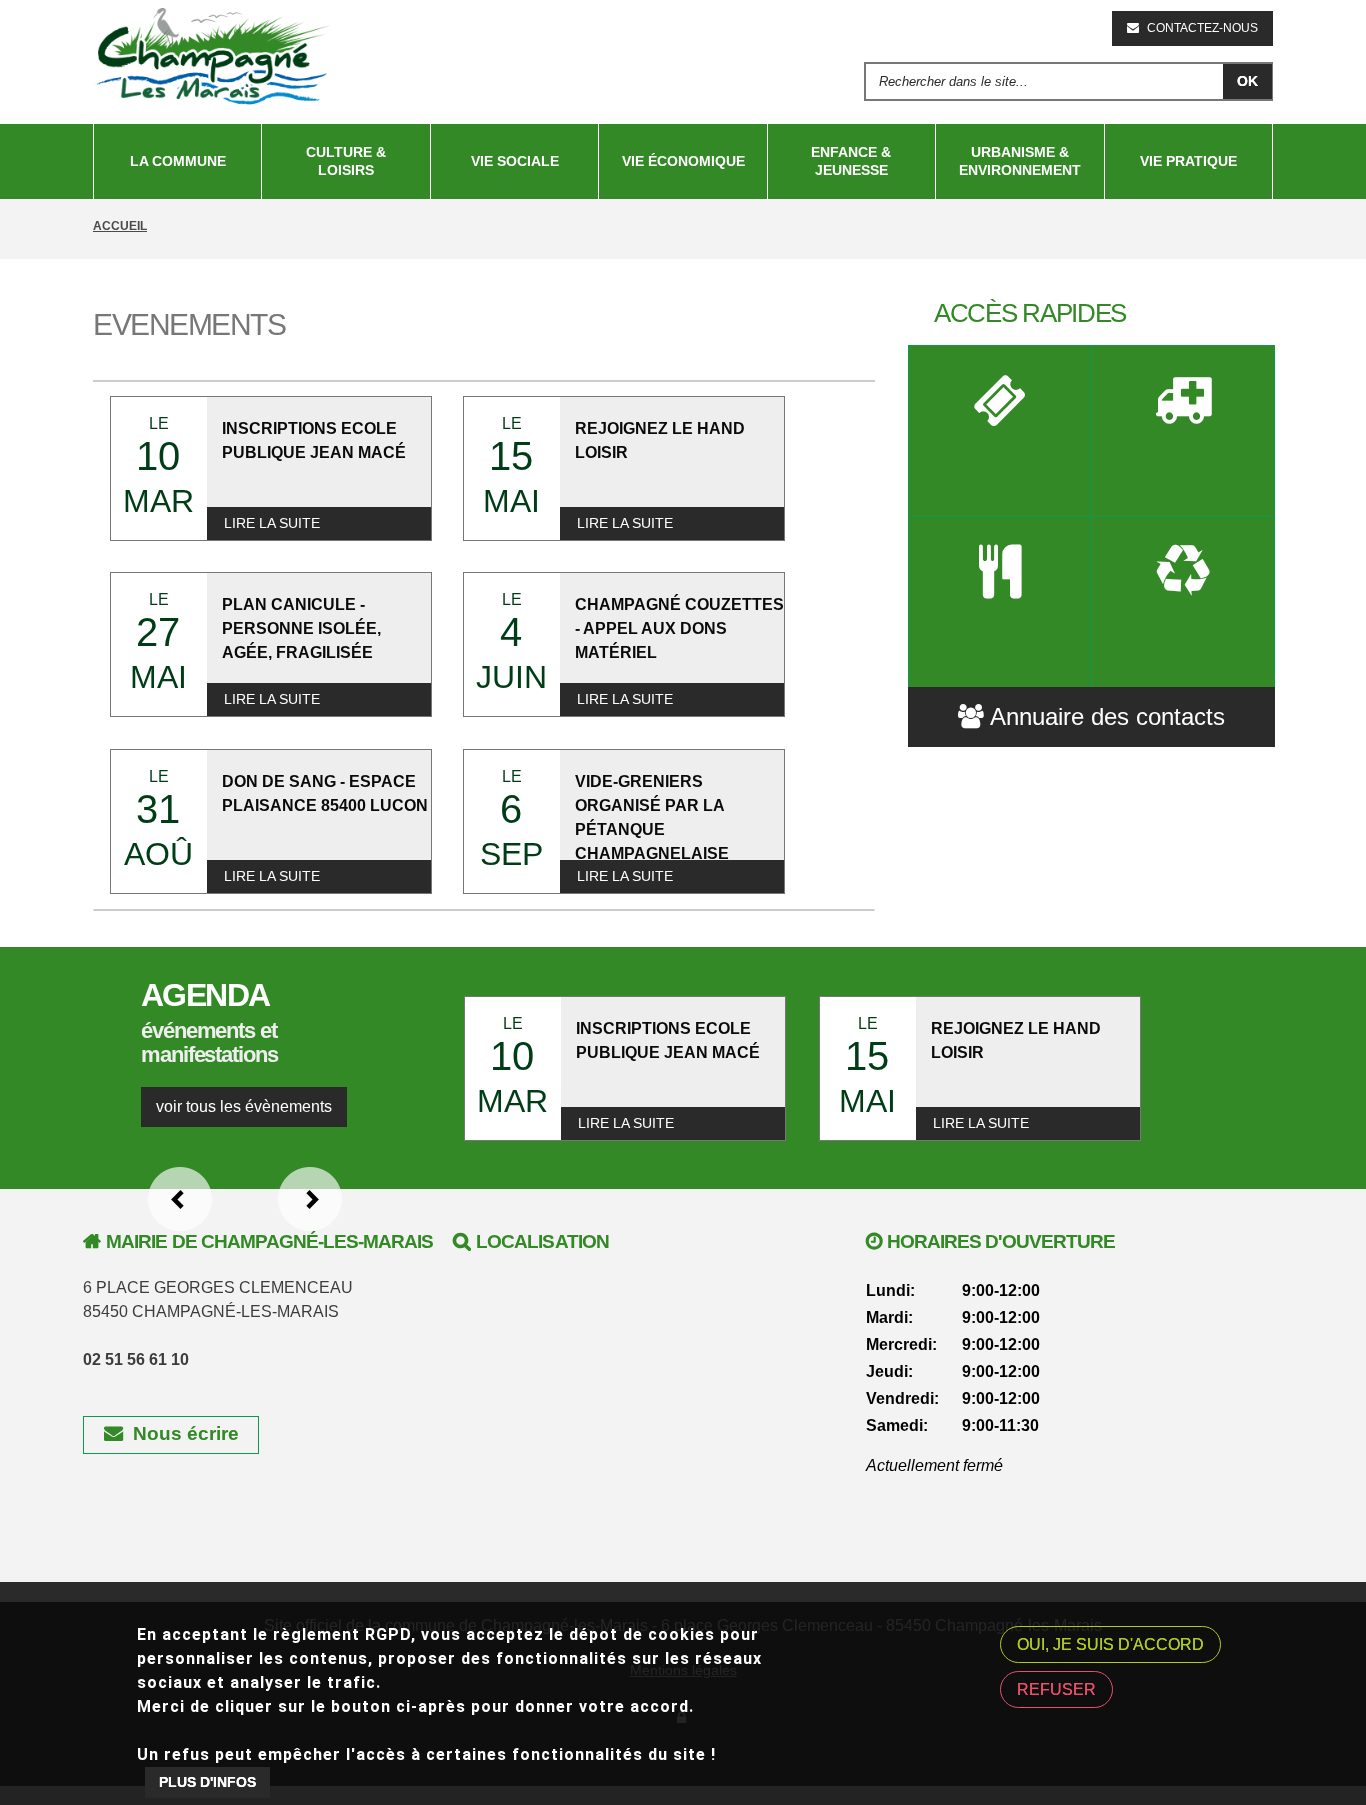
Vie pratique (1188, 161)
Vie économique (683, 161)
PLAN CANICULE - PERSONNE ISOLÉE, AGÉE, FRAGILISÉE (301, 628)
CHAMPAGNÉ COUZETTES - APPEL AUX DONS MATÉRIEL (679, 628)
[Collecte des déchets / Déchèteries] (1183, 601)
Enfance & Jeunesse (851, 161)
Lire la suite (272, 523)
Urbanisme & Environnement (1020, 161)
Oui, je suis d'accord (1110, 1644)
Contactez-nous (1202, 28)
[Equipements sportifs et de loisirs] (1000, 430)
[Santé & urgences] (1183, 430)
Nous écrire (186, 1433)
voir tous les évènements (244, 1106)
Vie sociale (515, 161)
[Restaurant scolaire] (1000, 601)
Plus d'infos (207, 1782)
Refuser (1056, 1689)
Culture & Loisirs (346, 161)
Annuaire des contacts (1107, 716)
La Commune (178, 161)
